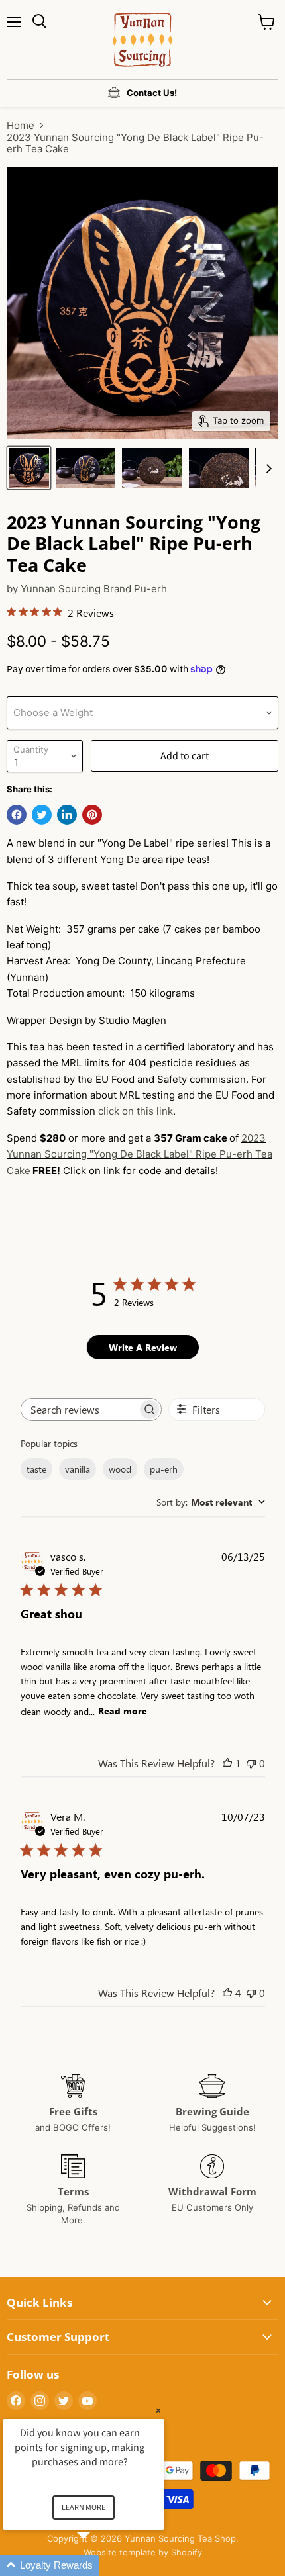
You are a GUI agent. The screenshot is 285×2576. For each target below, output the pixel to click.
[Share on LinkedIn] (67, 815)
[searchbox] (80, 1409)
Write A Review (143, 1347)
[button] (99, 2566)
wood (120, 1469)
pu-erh (164, 1469)
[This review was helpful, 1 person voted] (227, 1763)
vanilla (78, 1469)
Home (21, 125)
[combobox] (211, 1502)
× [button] (158, 2410)
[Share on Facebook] (17, 815)
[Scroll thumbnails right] (266, 469)
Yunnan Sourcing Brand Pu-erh (94, 589)
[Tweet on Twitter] (42, 815)
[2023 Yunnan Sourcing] (29, 468)
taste (36, 1469)
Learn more (84, 2507)
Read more (123, 1711)
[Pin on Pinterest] (92, 815)
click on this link (136, 1111)
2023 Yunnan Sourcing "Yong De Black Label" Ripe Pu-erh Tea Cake (140, 1154)
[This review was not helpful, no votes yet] (251, 1763)
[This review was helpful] (227, 1993)
